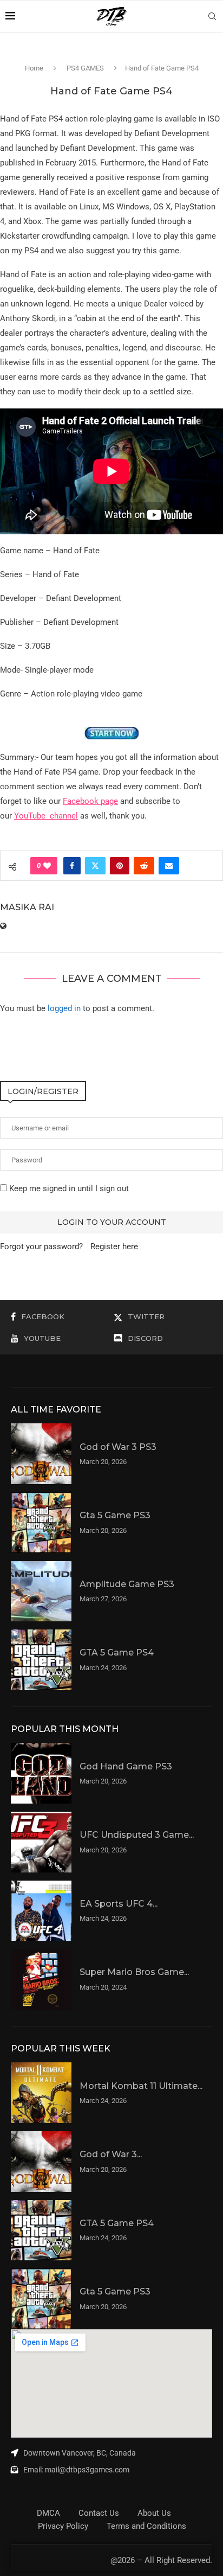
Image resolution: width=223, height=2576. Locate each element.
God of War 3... (111, 2154)
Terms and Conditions (146, 2526)
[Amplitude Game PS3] (41, 1591)
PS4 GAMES (85, 68)
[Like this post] (47, 866)
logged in (64, 1008)
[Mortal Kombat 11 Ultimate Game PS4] (41, 2093)
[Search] (212, 16)
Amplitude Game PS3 (127, 1584)
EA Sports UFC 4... (119, 1904)
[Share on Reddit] (144, 866)
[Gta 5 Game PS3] (41, 1523)
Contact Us (99, 2513)
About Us (154, 2513)
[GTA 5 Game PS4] (41, 1660)
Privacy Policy (63, 2526)
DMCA (48, 2513)
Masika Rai (27, 907)
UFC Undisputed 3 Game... (137, 1835)
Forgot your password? (41, 1247)
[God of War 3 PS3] (41, 1454)
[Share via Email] (169, 866)
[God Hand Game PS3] (41, 1773)
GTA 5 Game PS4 (117, 1653)
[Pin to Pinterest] (120, 866)
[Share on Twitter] (95, 866)
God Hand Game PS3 (126, 1766)
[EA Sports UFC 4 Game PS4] (41, 1911)
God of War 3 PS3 (118, 1447)
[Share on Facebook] (72, 866)
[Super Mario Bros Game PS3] (41, 1979)
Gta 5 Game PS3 (115, 1515)
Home (34, 68)
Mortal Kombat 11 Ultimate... (141, 2086)
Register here (114, 1247)
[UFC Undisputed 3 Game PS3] (41, 1842)
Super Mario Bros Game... (134, 1972)
